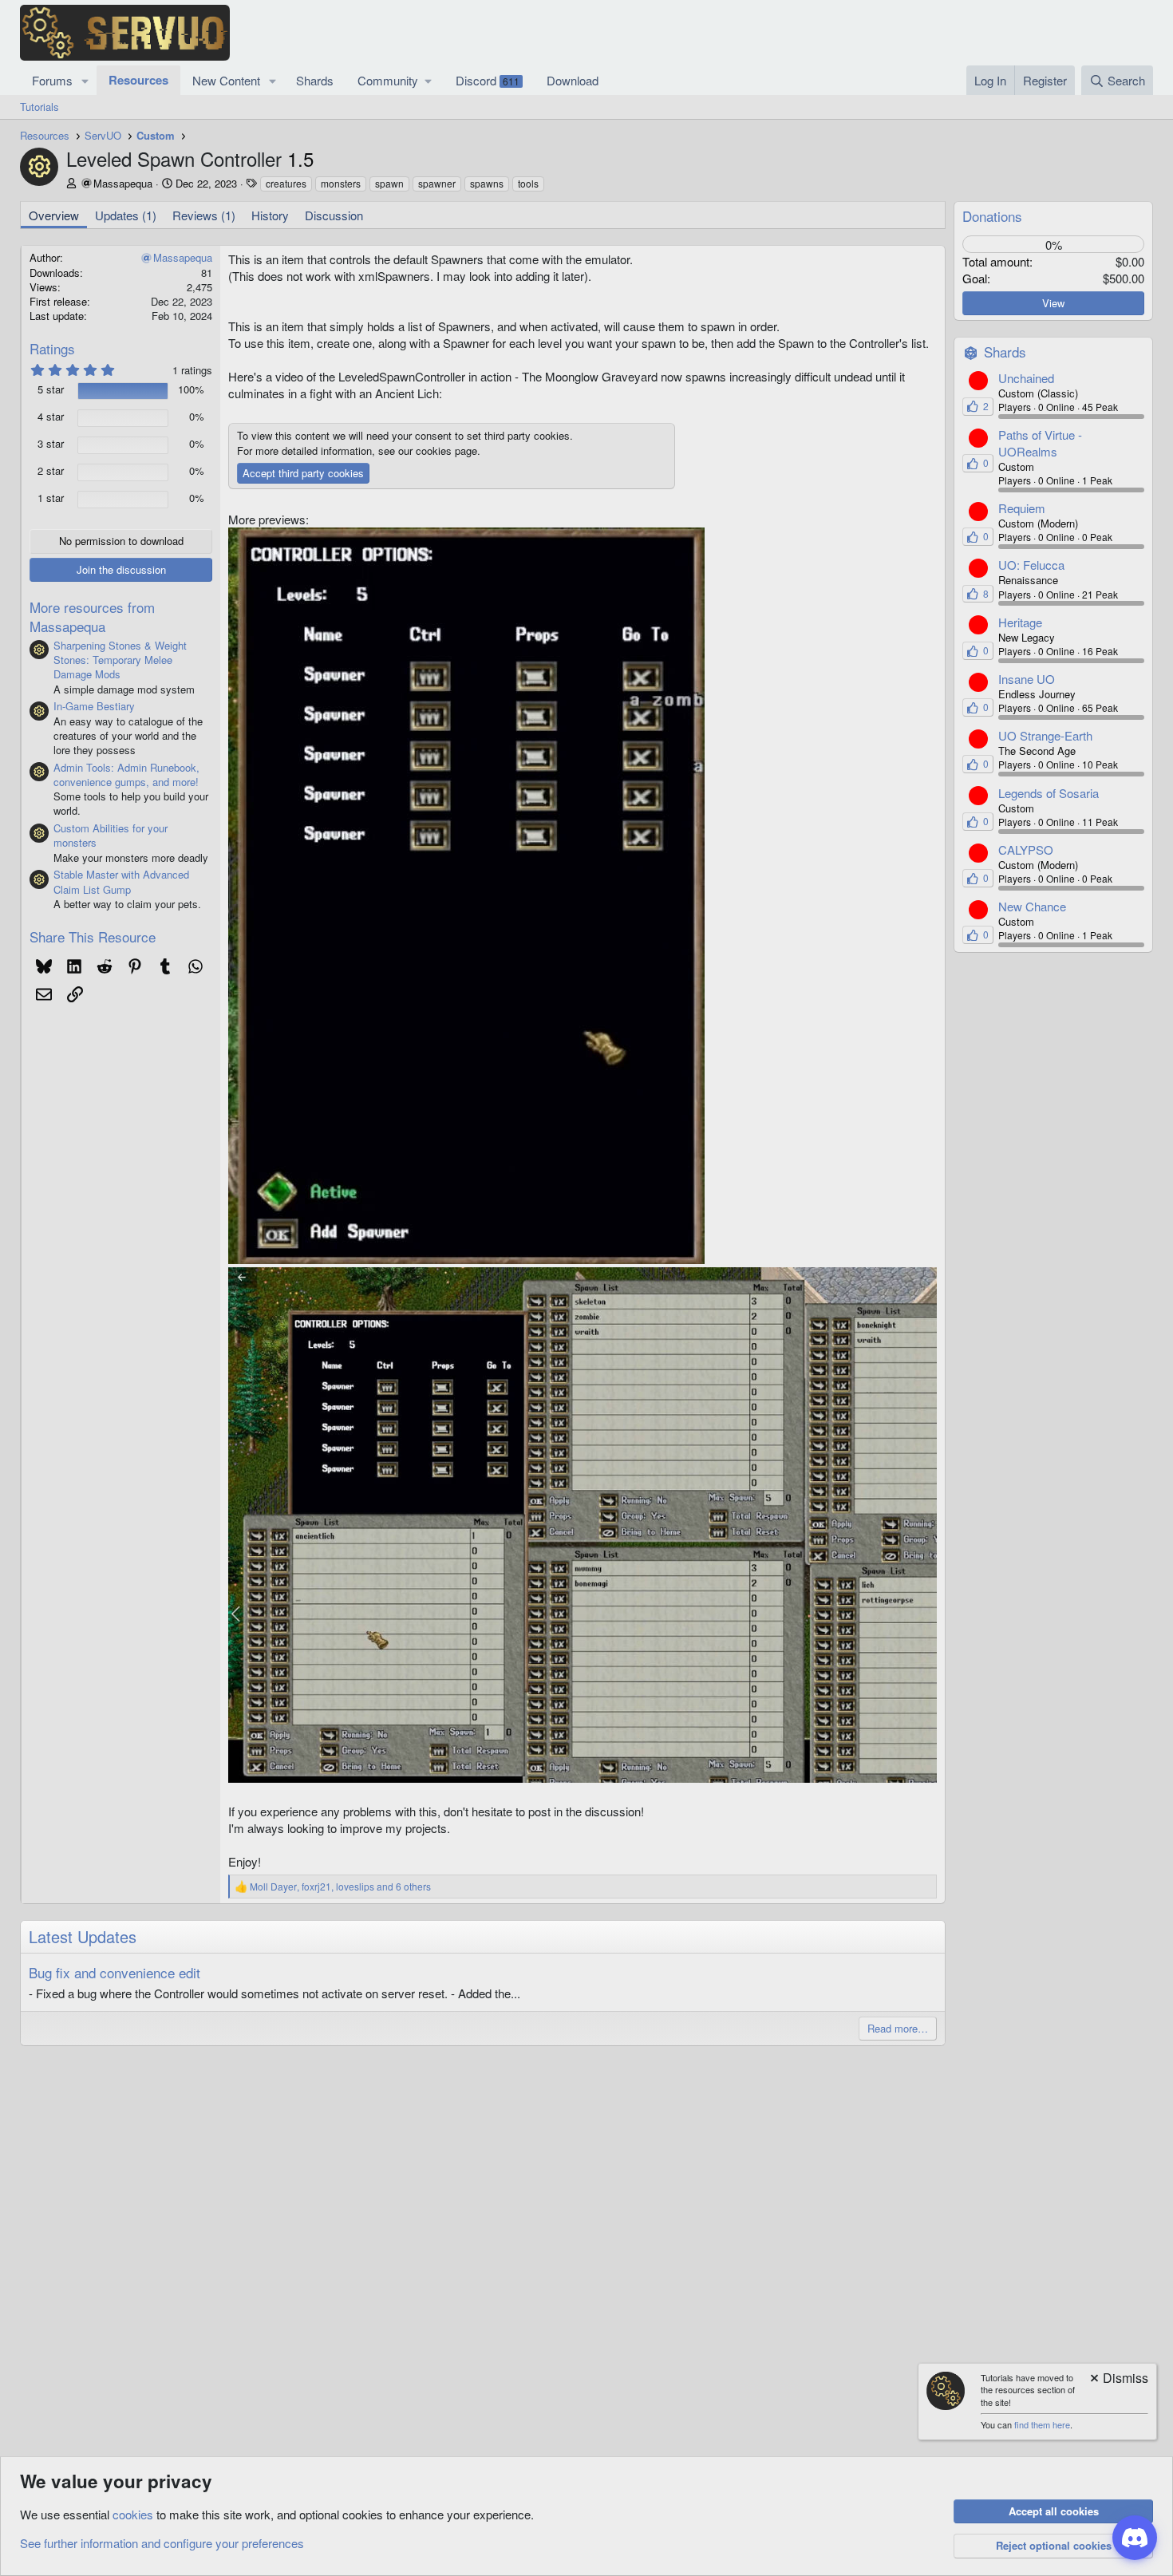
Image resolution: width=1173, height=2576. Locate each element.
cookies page (446, 450)
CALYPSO (1026, 849)
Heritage (1020, 622)
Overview (54, 215)
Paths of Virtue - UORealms (1040, 443)
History (270, 215)
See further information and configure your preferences (162, 2543)
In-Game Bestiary (94, 706)
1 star (51, 498)
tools (528, 183)
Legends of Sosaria (1049, 793)
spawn (389, 183)
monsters (341, 183)
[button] (85, 80)
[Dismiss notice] (1118, 2379)
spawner (437, 183)
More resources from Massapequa (92, 616)
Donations (992, 216)
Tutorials (39, 107)
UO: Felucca (1031, 565)
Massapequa (123, 183)
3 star (51, 444)
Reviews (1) (204, 215)
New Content (226, 80)
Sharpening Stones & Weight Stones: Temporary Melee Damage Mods (120, 660)
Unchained (1026, 378)
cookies (133, 2514)
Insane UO (1027, 679)
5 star (51, 389)
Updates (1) (126, 215)
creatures (286, 183)
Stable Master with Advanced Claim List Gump (121, 881)
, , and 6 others (340, 1887)
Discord (488, 80)
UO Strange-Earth (1045, 735)
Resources (138, 80)
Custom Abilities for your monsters (111, 835)
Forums (52, 80)
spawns (487, 183)
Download (573, 80)
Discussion (334, 215)
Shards (315, 80)
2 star (51, 471)
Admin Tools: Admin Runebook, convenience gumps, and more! (126, 774)
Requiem (1022, 508)
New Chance (1032, 906)
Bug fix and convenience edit (115, 1972)
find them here (1042, 2424)
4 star (51, 417)
